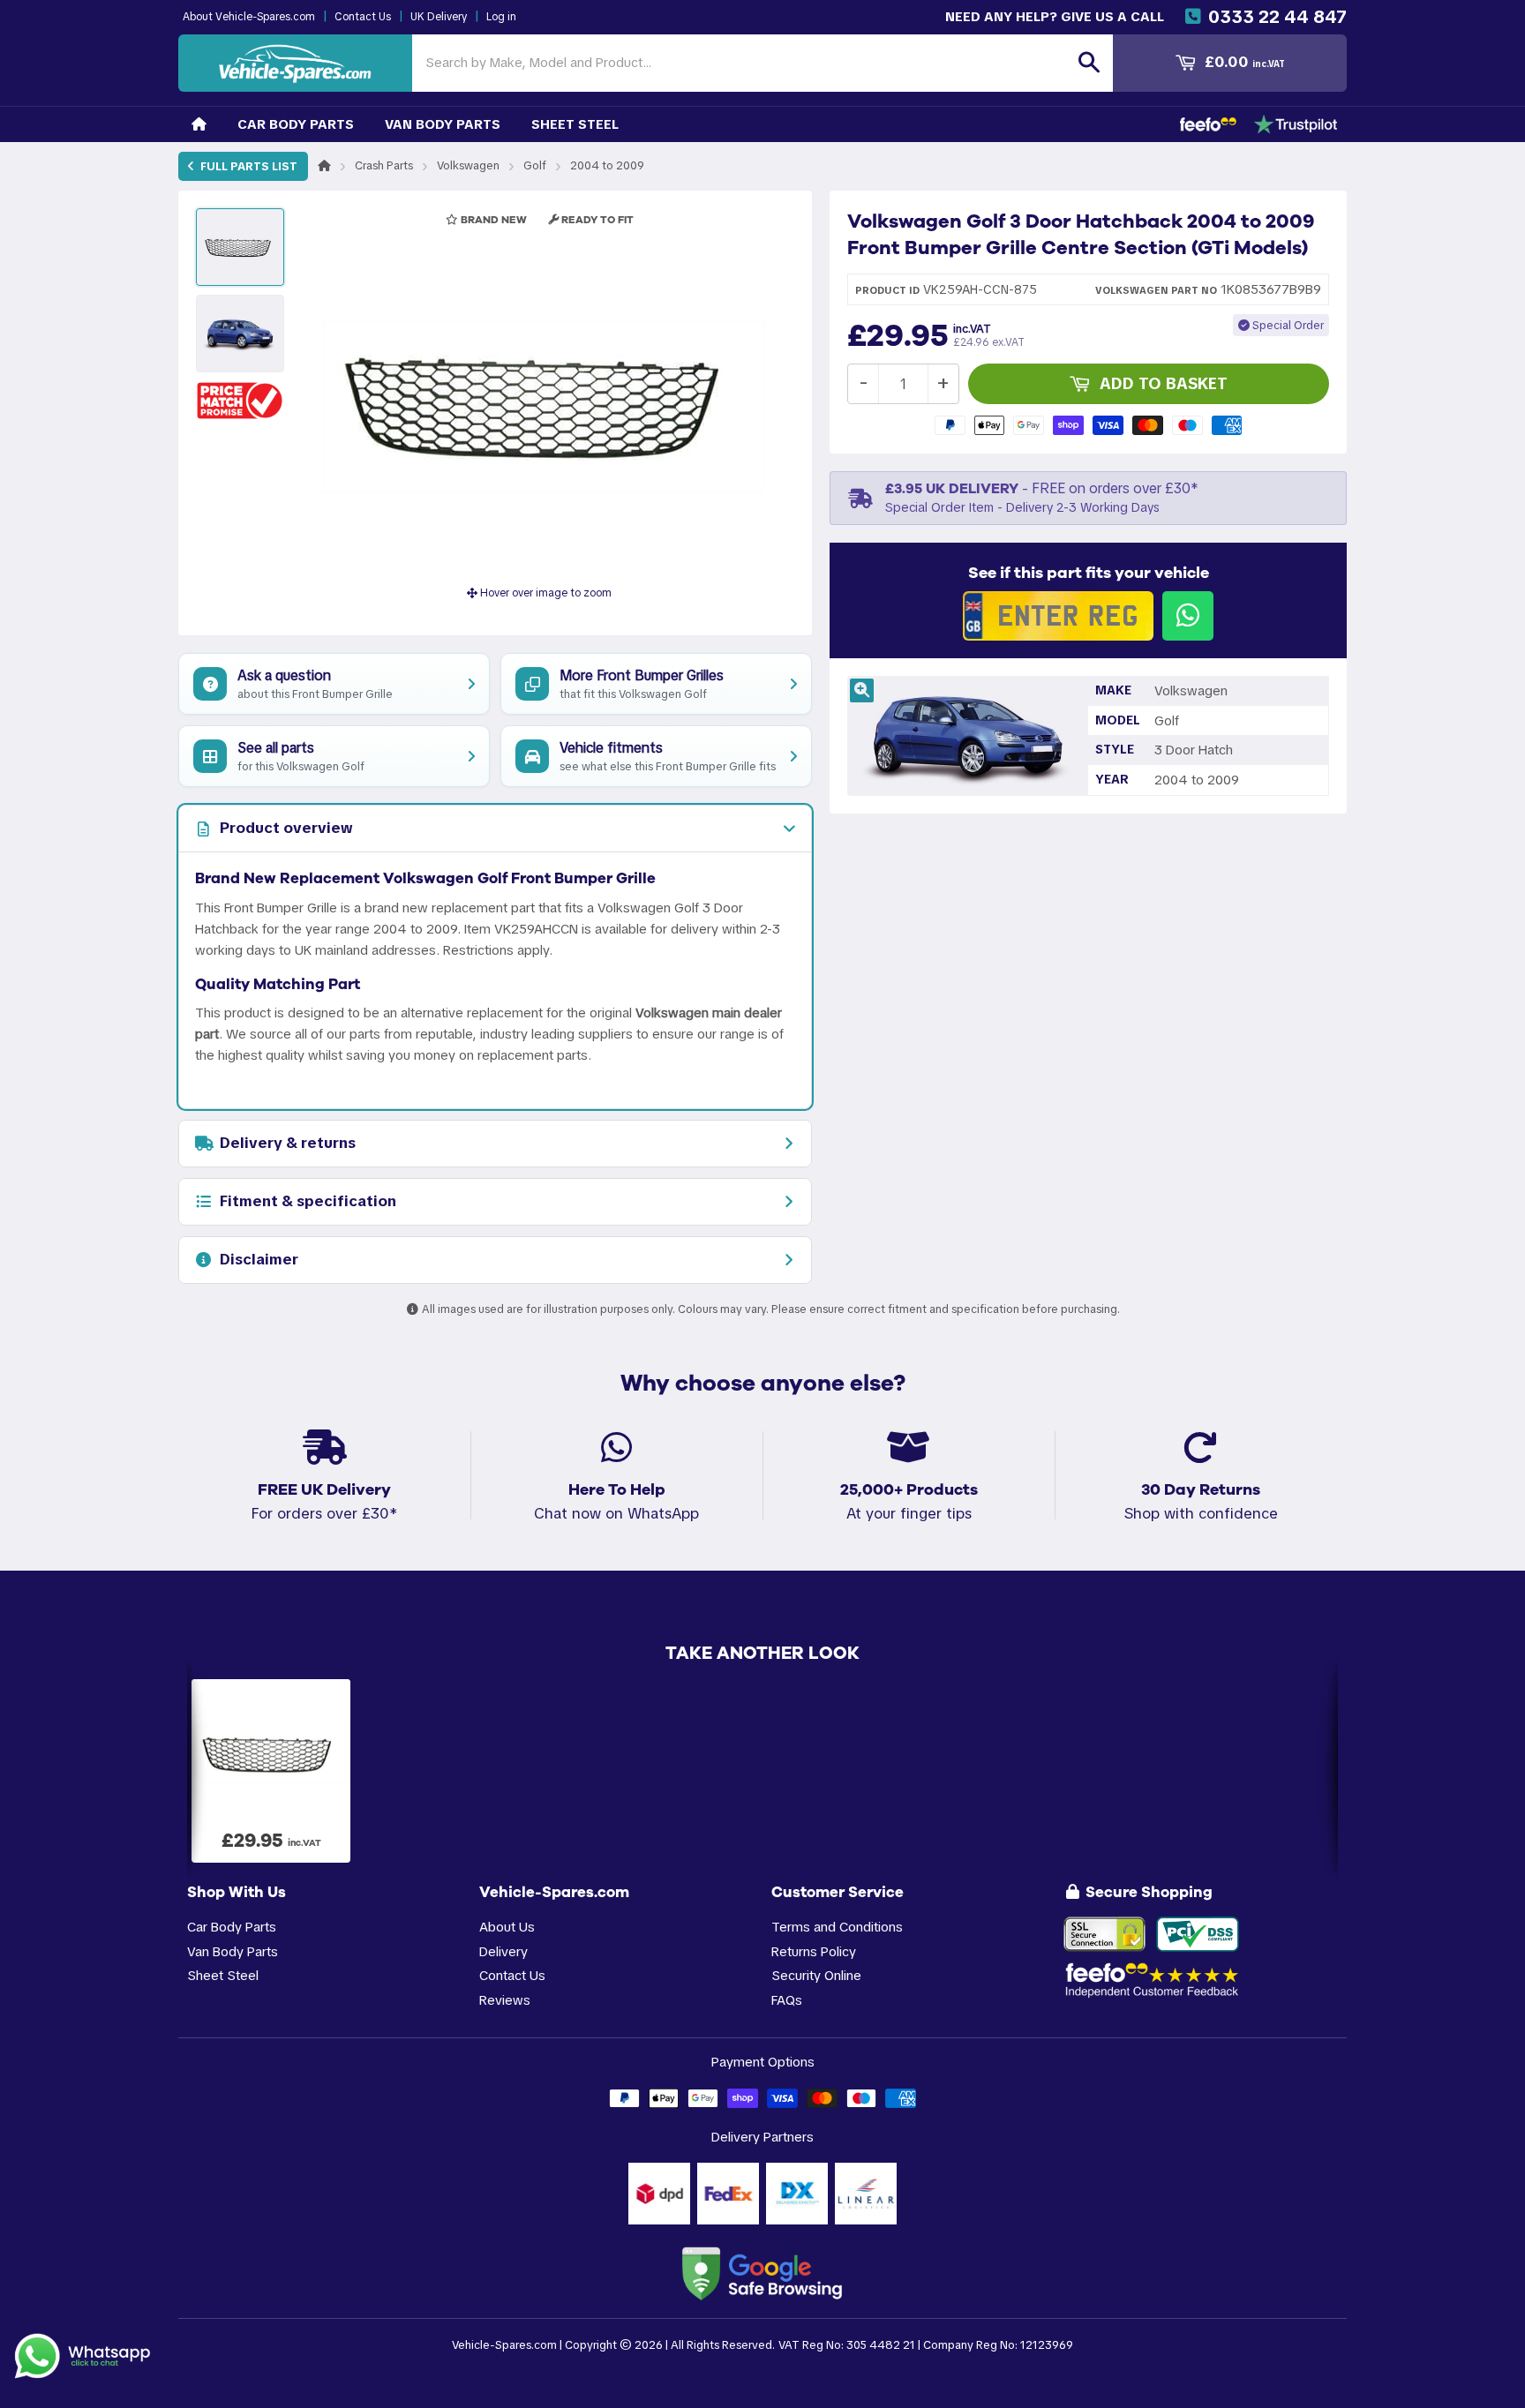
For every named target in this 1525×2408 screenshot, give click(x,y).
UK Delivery (439, 17)
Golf (535, 165)
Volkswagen (468, 165)
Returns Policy (814, 1951)
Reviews (505, 2000)
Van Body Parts (443, 124)
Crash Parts (384, 165)
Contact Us (363, 17)
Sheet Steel (575, 124)
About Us (507, 1927)
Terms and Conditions (837, 1927)
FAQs (787, 2000)
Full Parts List (248, 166)
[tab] (495, 829)
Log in (501, 17)
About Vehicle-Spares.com (249, 17)
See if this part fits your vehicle (1089, 573)
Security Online (816, 1975)
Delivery (503, 1951)
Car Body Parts (296, 124)
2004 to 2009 (607, 165)
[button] (240, 400)
